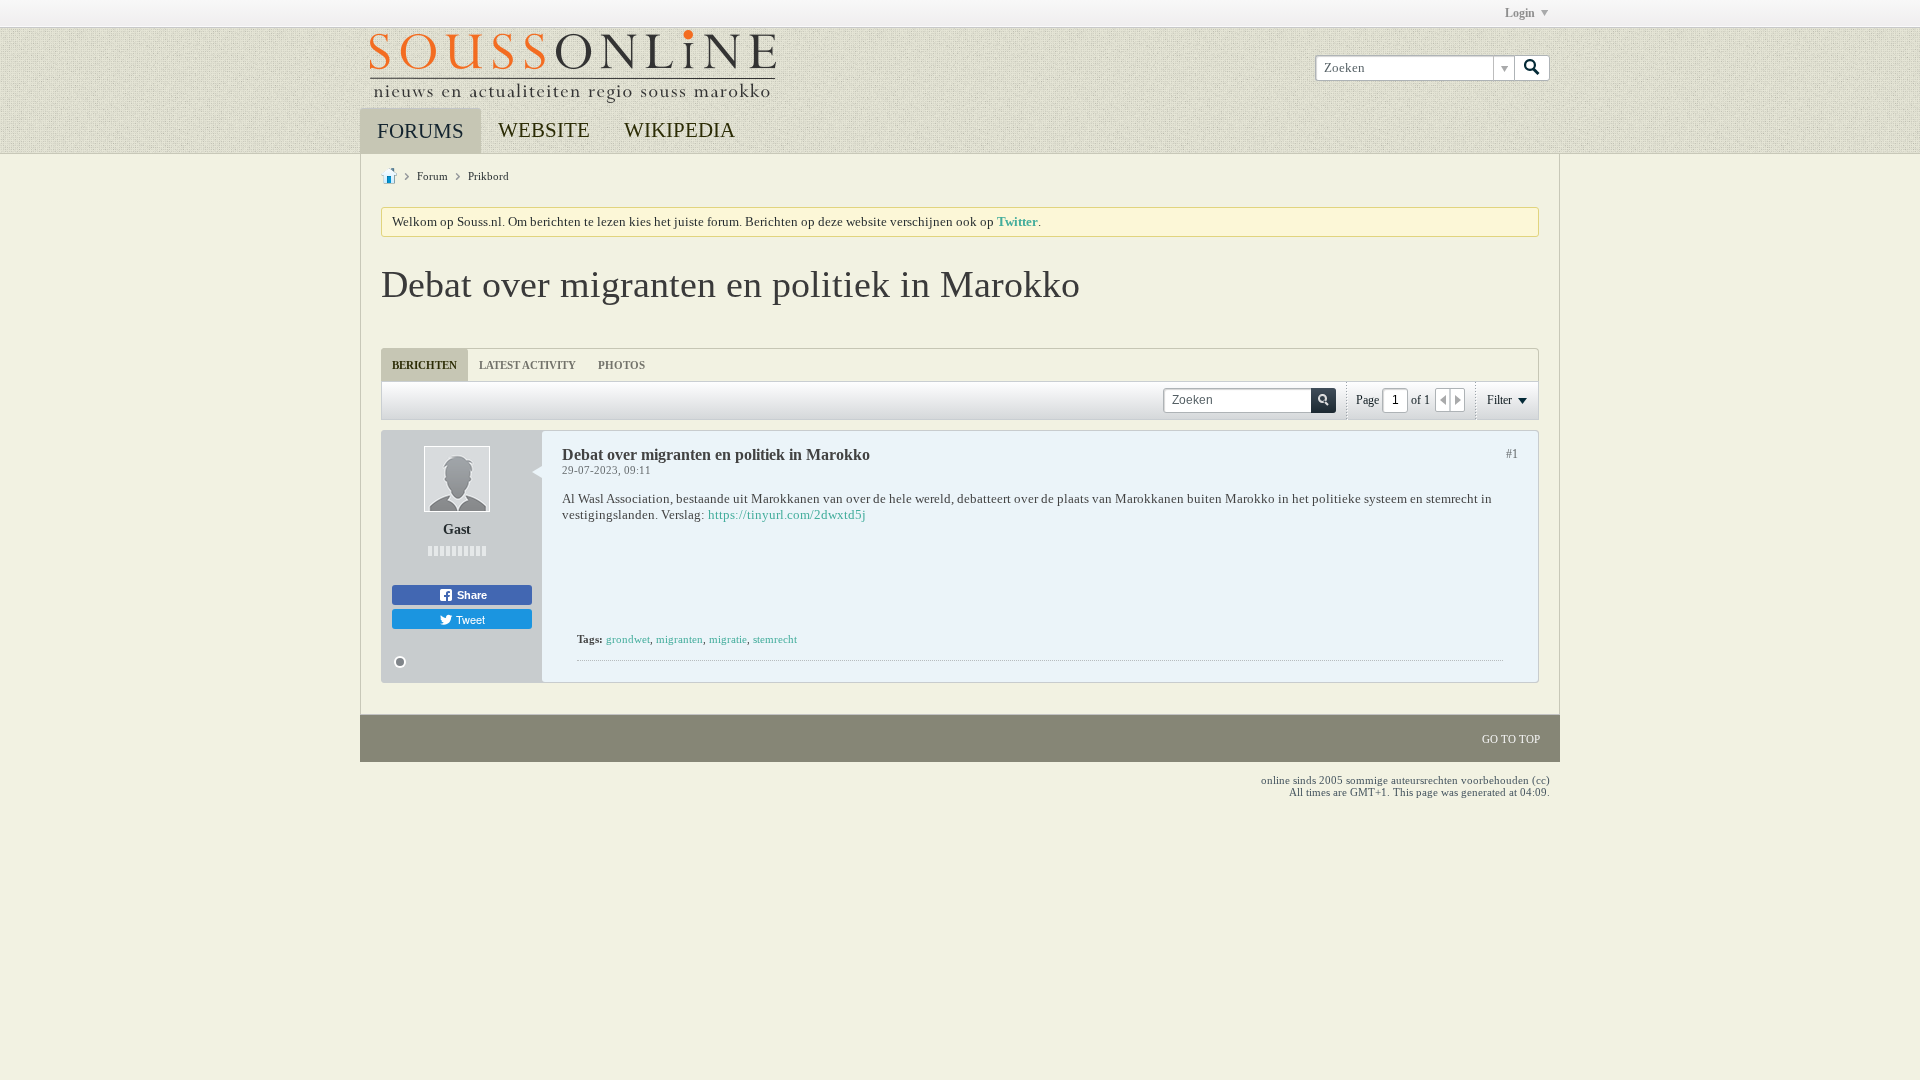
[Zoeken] (1532, 68)
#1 (1512, 454)
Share (470, 595)
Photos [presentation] (621, 365)
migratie (728, 639)
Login (1520, 13)
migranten (679, 639)
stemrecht (775, 639)
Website (544, 130)
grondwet (628, 639)
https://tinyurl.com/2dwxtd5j (787, 514)
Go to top (1511, 739)
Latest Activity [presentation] (527, 365)
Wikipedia (679, 130)
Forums (420, 131)
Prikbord (488, 176)
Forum (432, 176)
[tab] (424, 364)
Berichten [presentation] (424, 365)
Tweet (469, 619)
